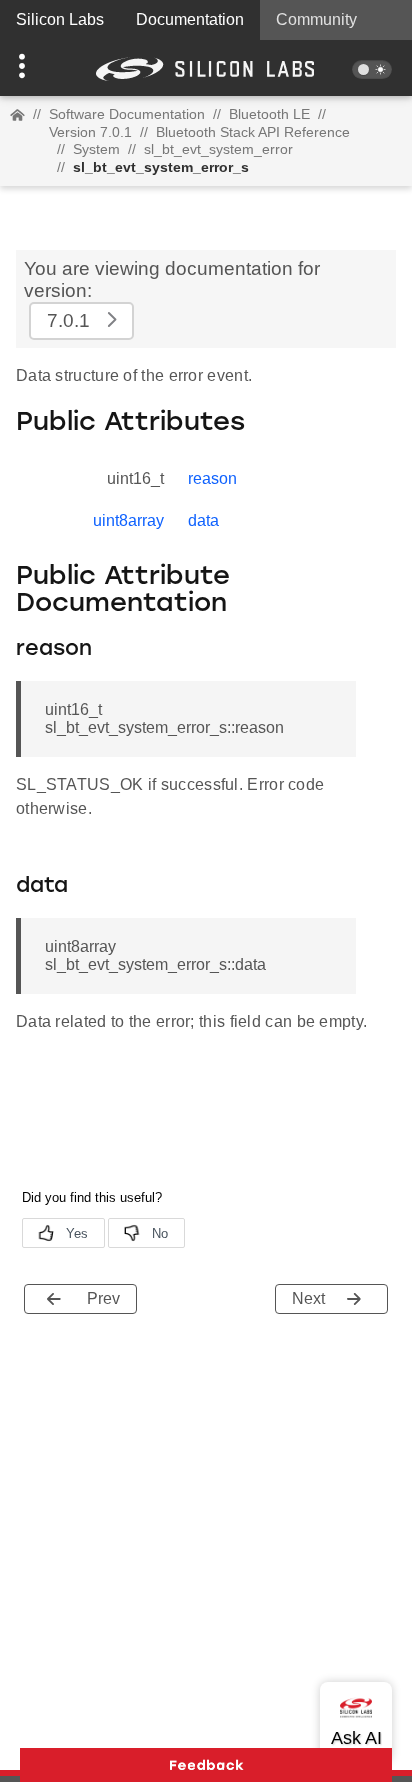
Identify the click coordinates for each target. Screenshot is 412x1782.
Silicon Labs (60, 19)
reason (212, 478)
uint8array (128, 520)
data (203, 520)
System (96, 149)
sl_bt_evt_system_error (218, 149)
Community (316, 19)
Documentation (190, 19)
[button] (31, 68)
